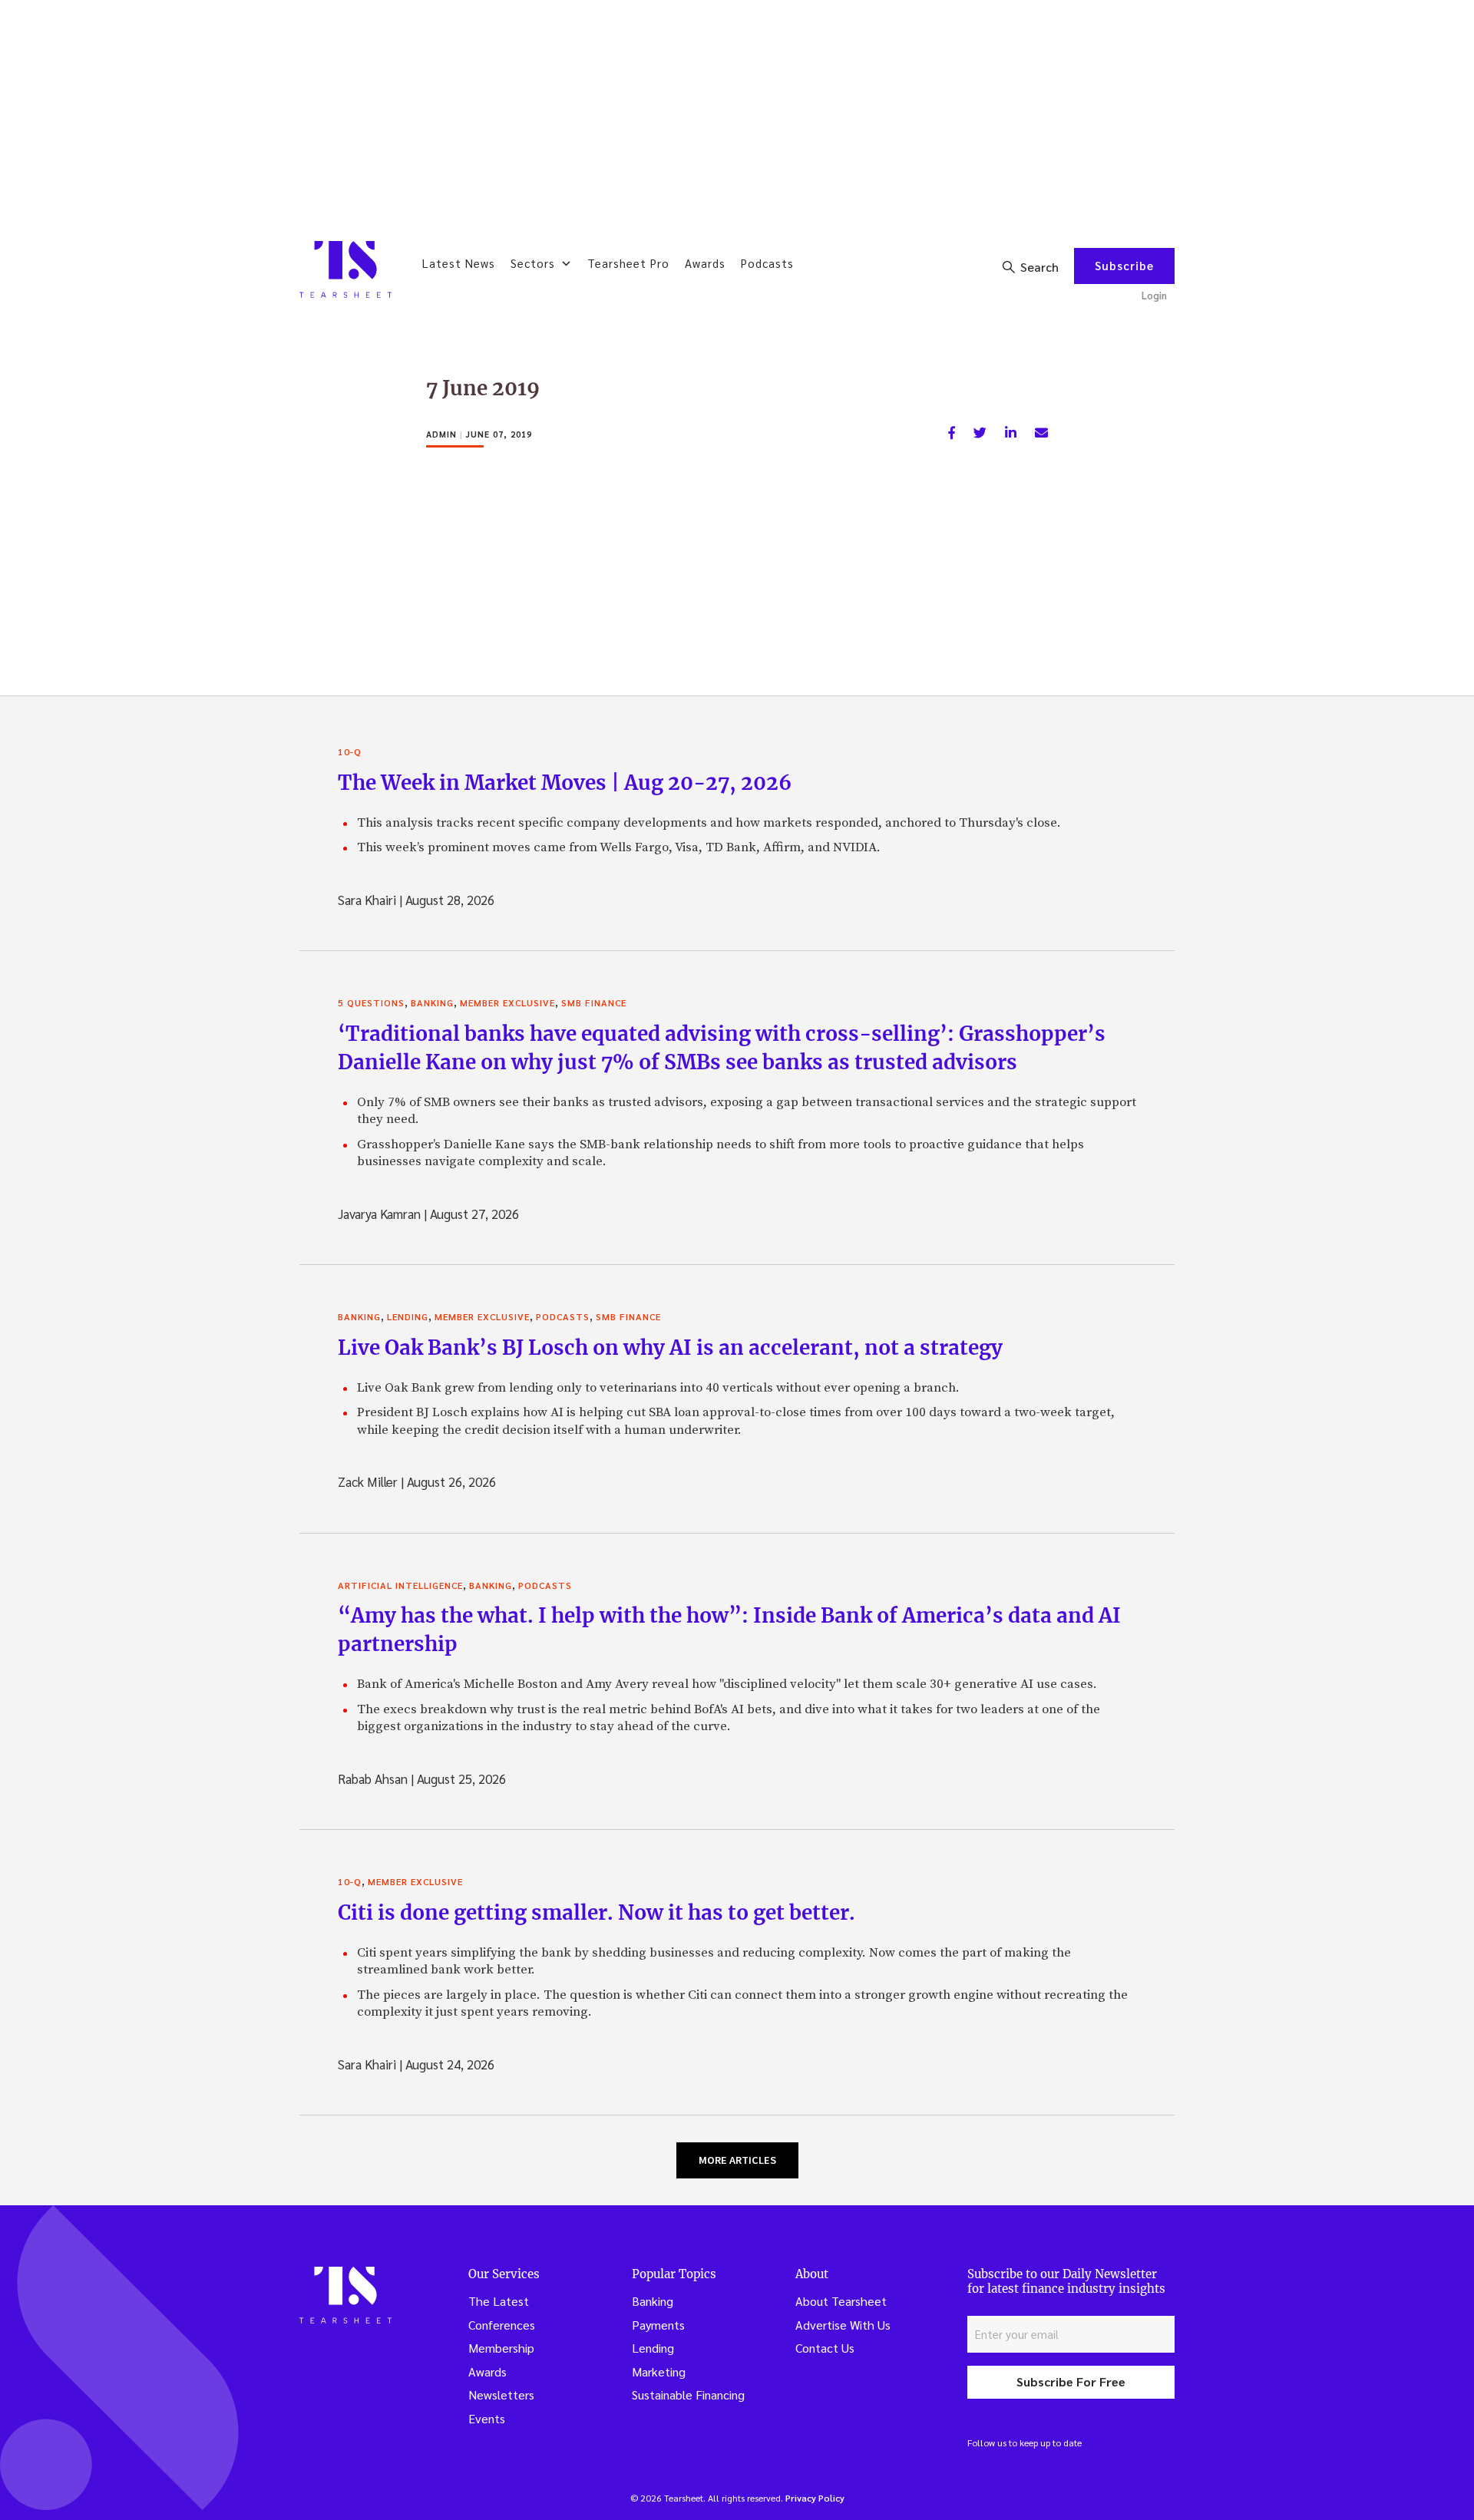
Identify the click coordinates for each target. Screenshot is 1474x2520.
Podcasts (767, 263)
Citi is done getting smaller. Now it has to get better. (597, 1912)
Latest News (459, 263)
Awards (705, 263)
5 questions (371, 1002)
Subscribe (1124, 265)
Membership (501, 2348)
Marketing (659, 2371)
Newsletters (501, 2394)
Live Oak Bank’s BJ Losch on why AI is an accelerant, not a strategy (670, 1348)
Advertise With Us (843, 2325)
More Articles (737, 2160)
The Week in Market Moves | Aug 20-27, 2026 (565, 783)
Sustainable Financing (688, 2394)
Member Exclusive (507, 1002)
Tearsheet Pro (628, 263)
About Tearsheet (841, 2301)
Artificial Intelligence (400, 1585)
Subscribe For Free (1071, 2381)
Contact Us (825, 2348)
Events (487, 2418)
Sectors (533, 263)
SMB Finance (594, 1002)
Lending (408, 1316)
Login (1154, 295)
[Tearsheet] (345, 269)
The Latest (499, 2301)
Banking (432, 1002)
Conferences (502, 2325)
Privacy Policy (815, 2498)
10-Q (350, 751)
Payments (658, 2325)
